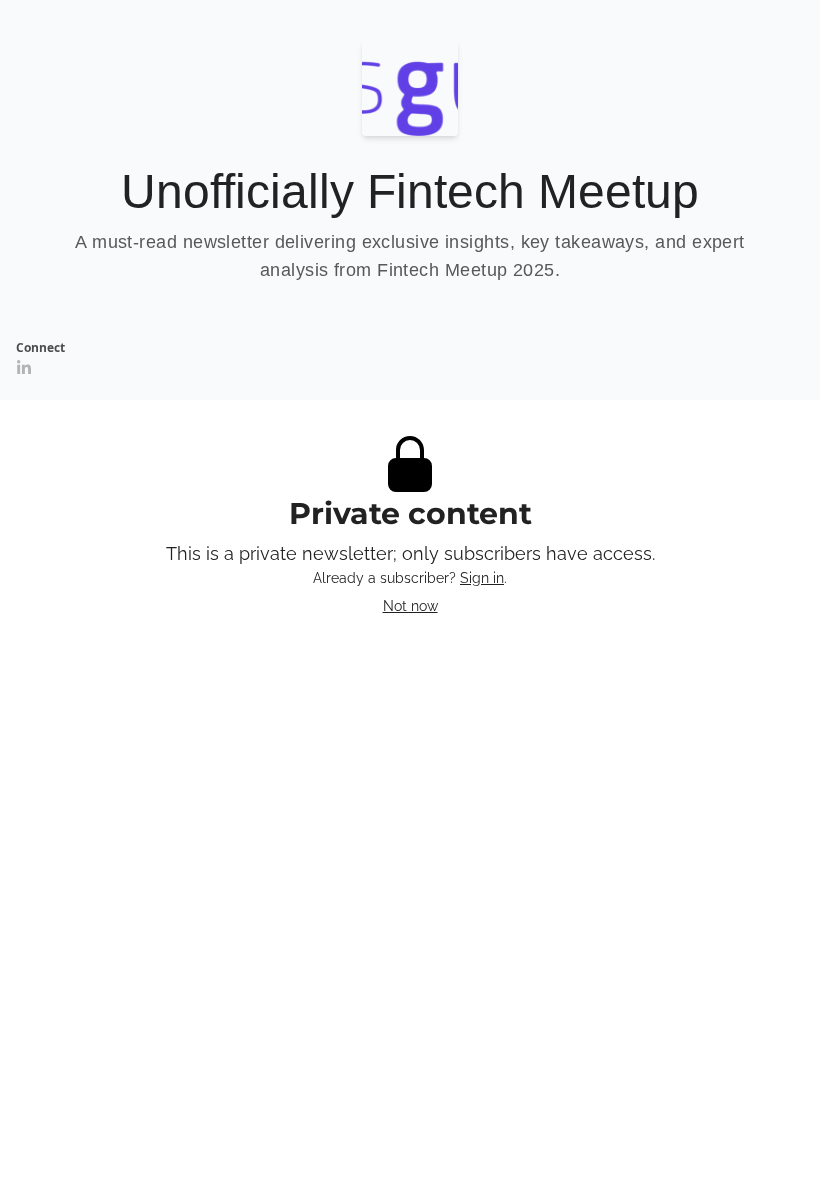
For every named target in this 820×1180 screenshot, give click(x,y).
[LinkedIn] (24, 368)
